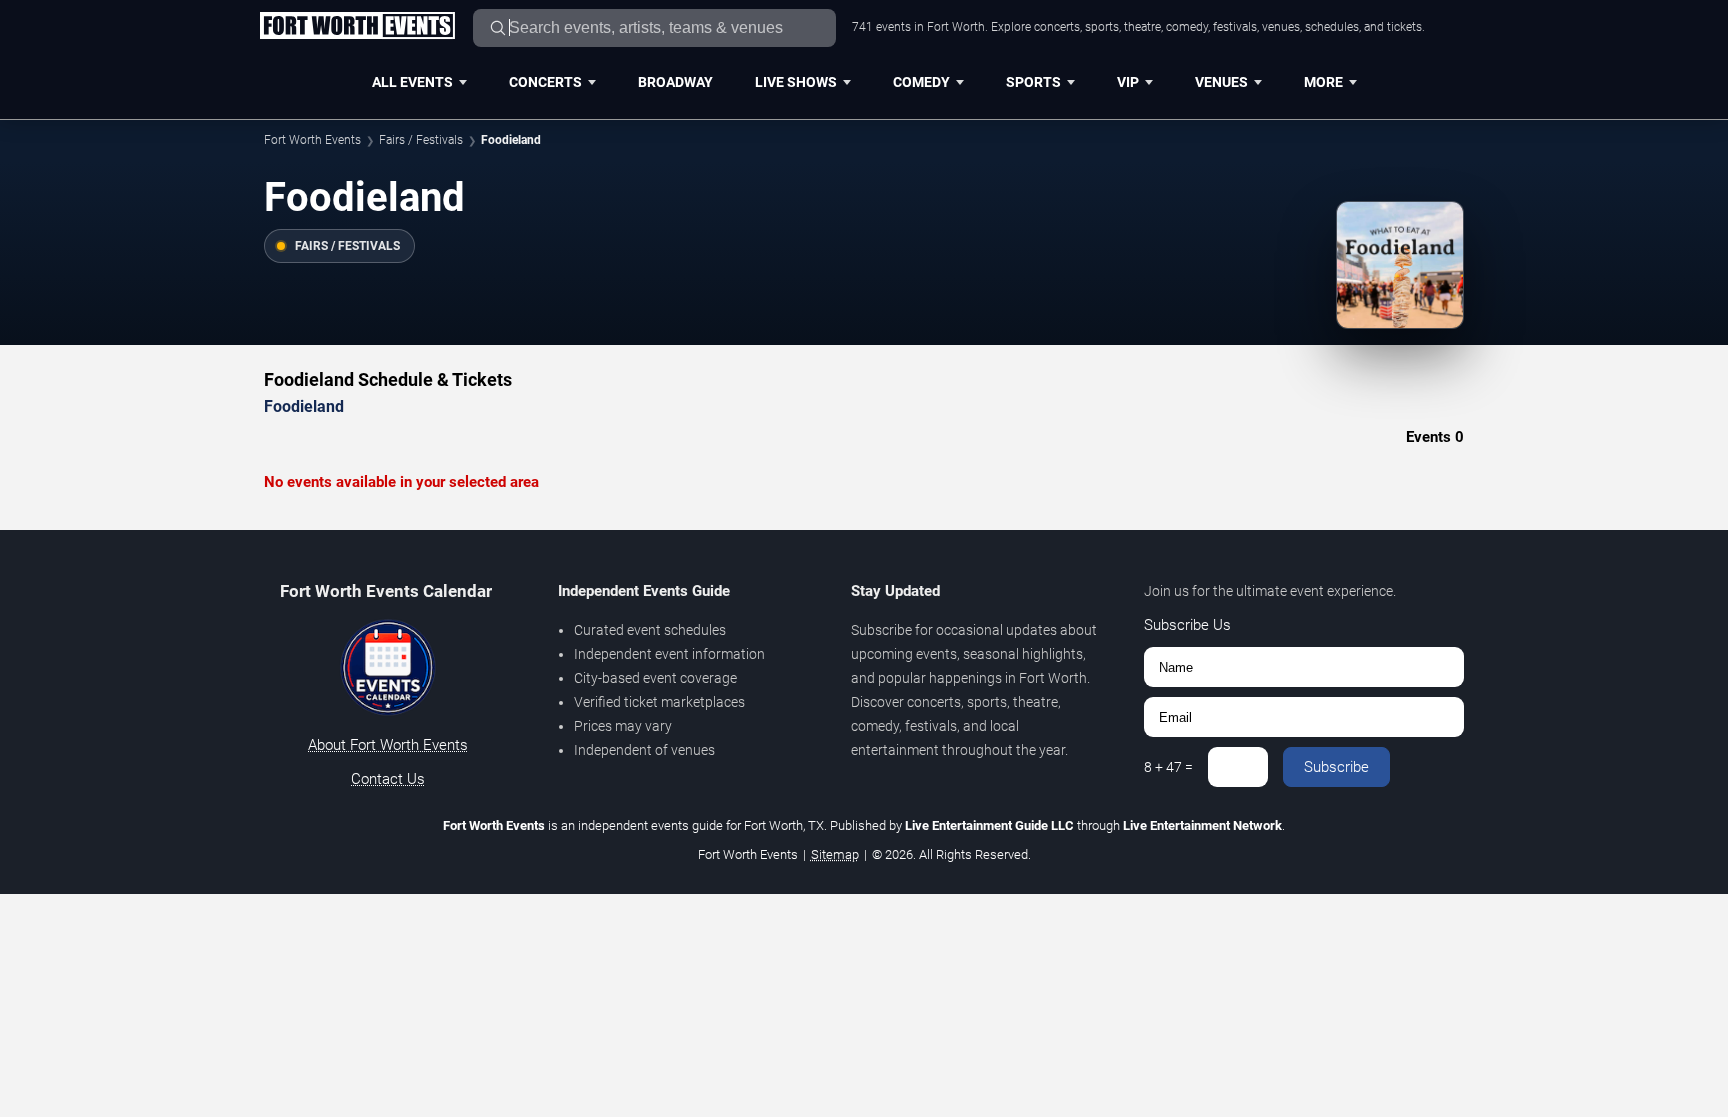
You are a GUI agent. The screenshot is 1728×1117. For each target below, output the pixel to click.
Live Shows (796, 82)
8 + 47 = (1168, 767)
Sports (1033, 82)
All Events (412, 82)
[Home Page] (357, 27)
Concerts (545, 82)
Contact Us (388, 779)
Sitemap (835, 854)
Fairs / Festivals (421, 140)
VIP (1128, 82)
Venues (1221, 82)
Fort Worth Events (312, 140)
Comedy (921, 82)
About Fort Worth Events (388, 745)
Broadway (675, 82)
